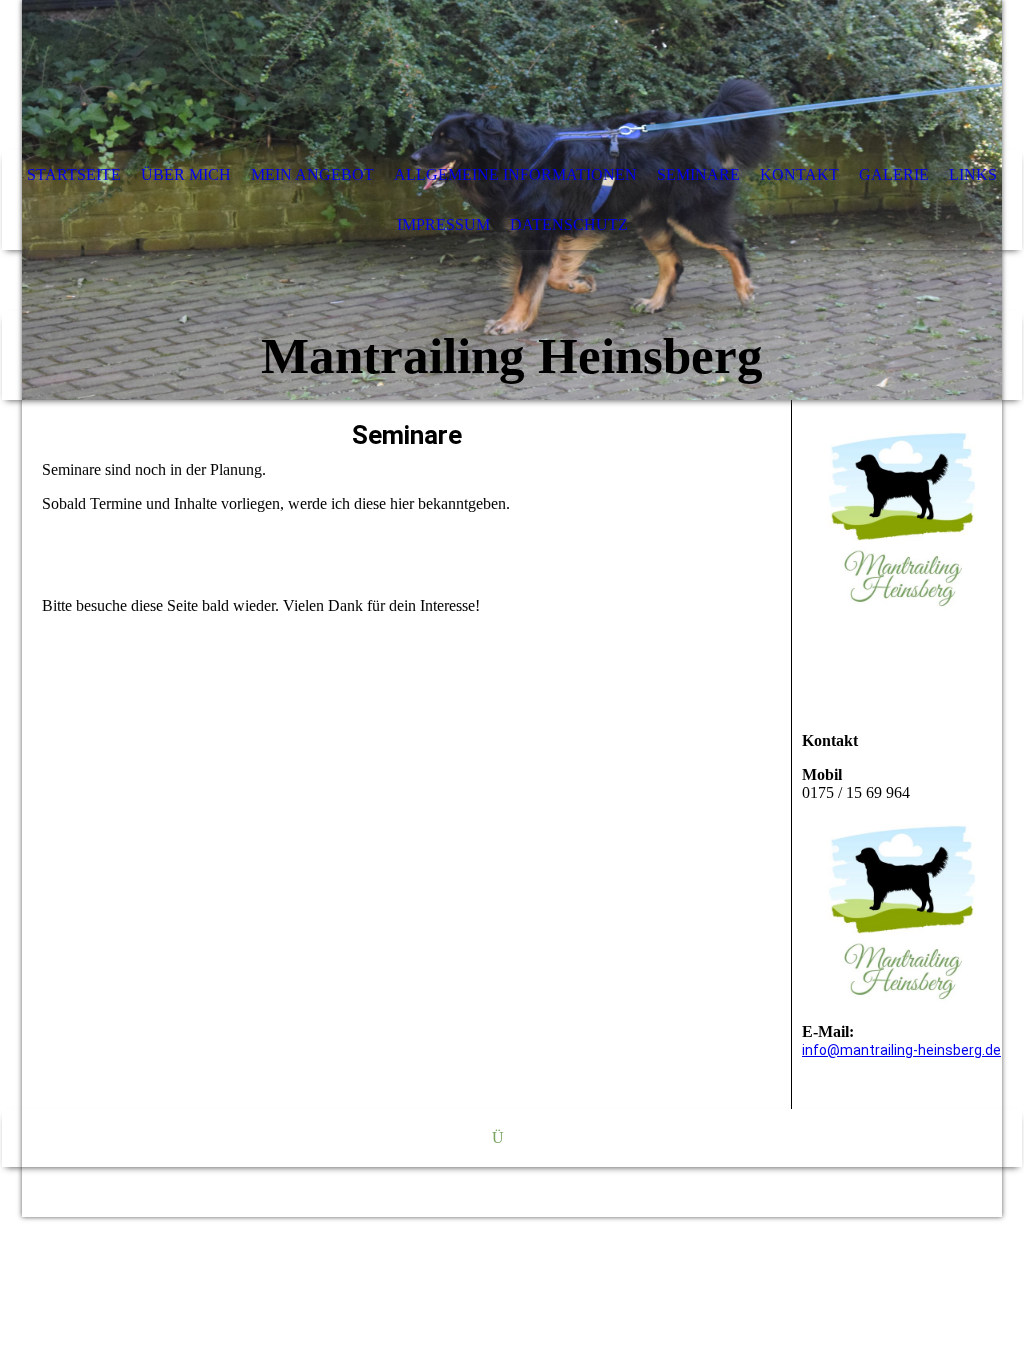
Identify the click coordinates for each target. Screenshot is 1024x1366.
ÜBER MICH (186, 174)
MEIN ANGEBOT (312, 174)
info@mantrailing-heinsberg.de (901, 1050)
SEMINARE (698, 174)
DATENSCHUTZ (569, 224)
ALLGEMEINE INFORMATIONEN (515, 174)
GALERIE (894, 174)
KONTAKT (799, 174)
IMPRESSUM (443, 224)
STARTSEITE (74, 174)
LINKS (973, 174)
